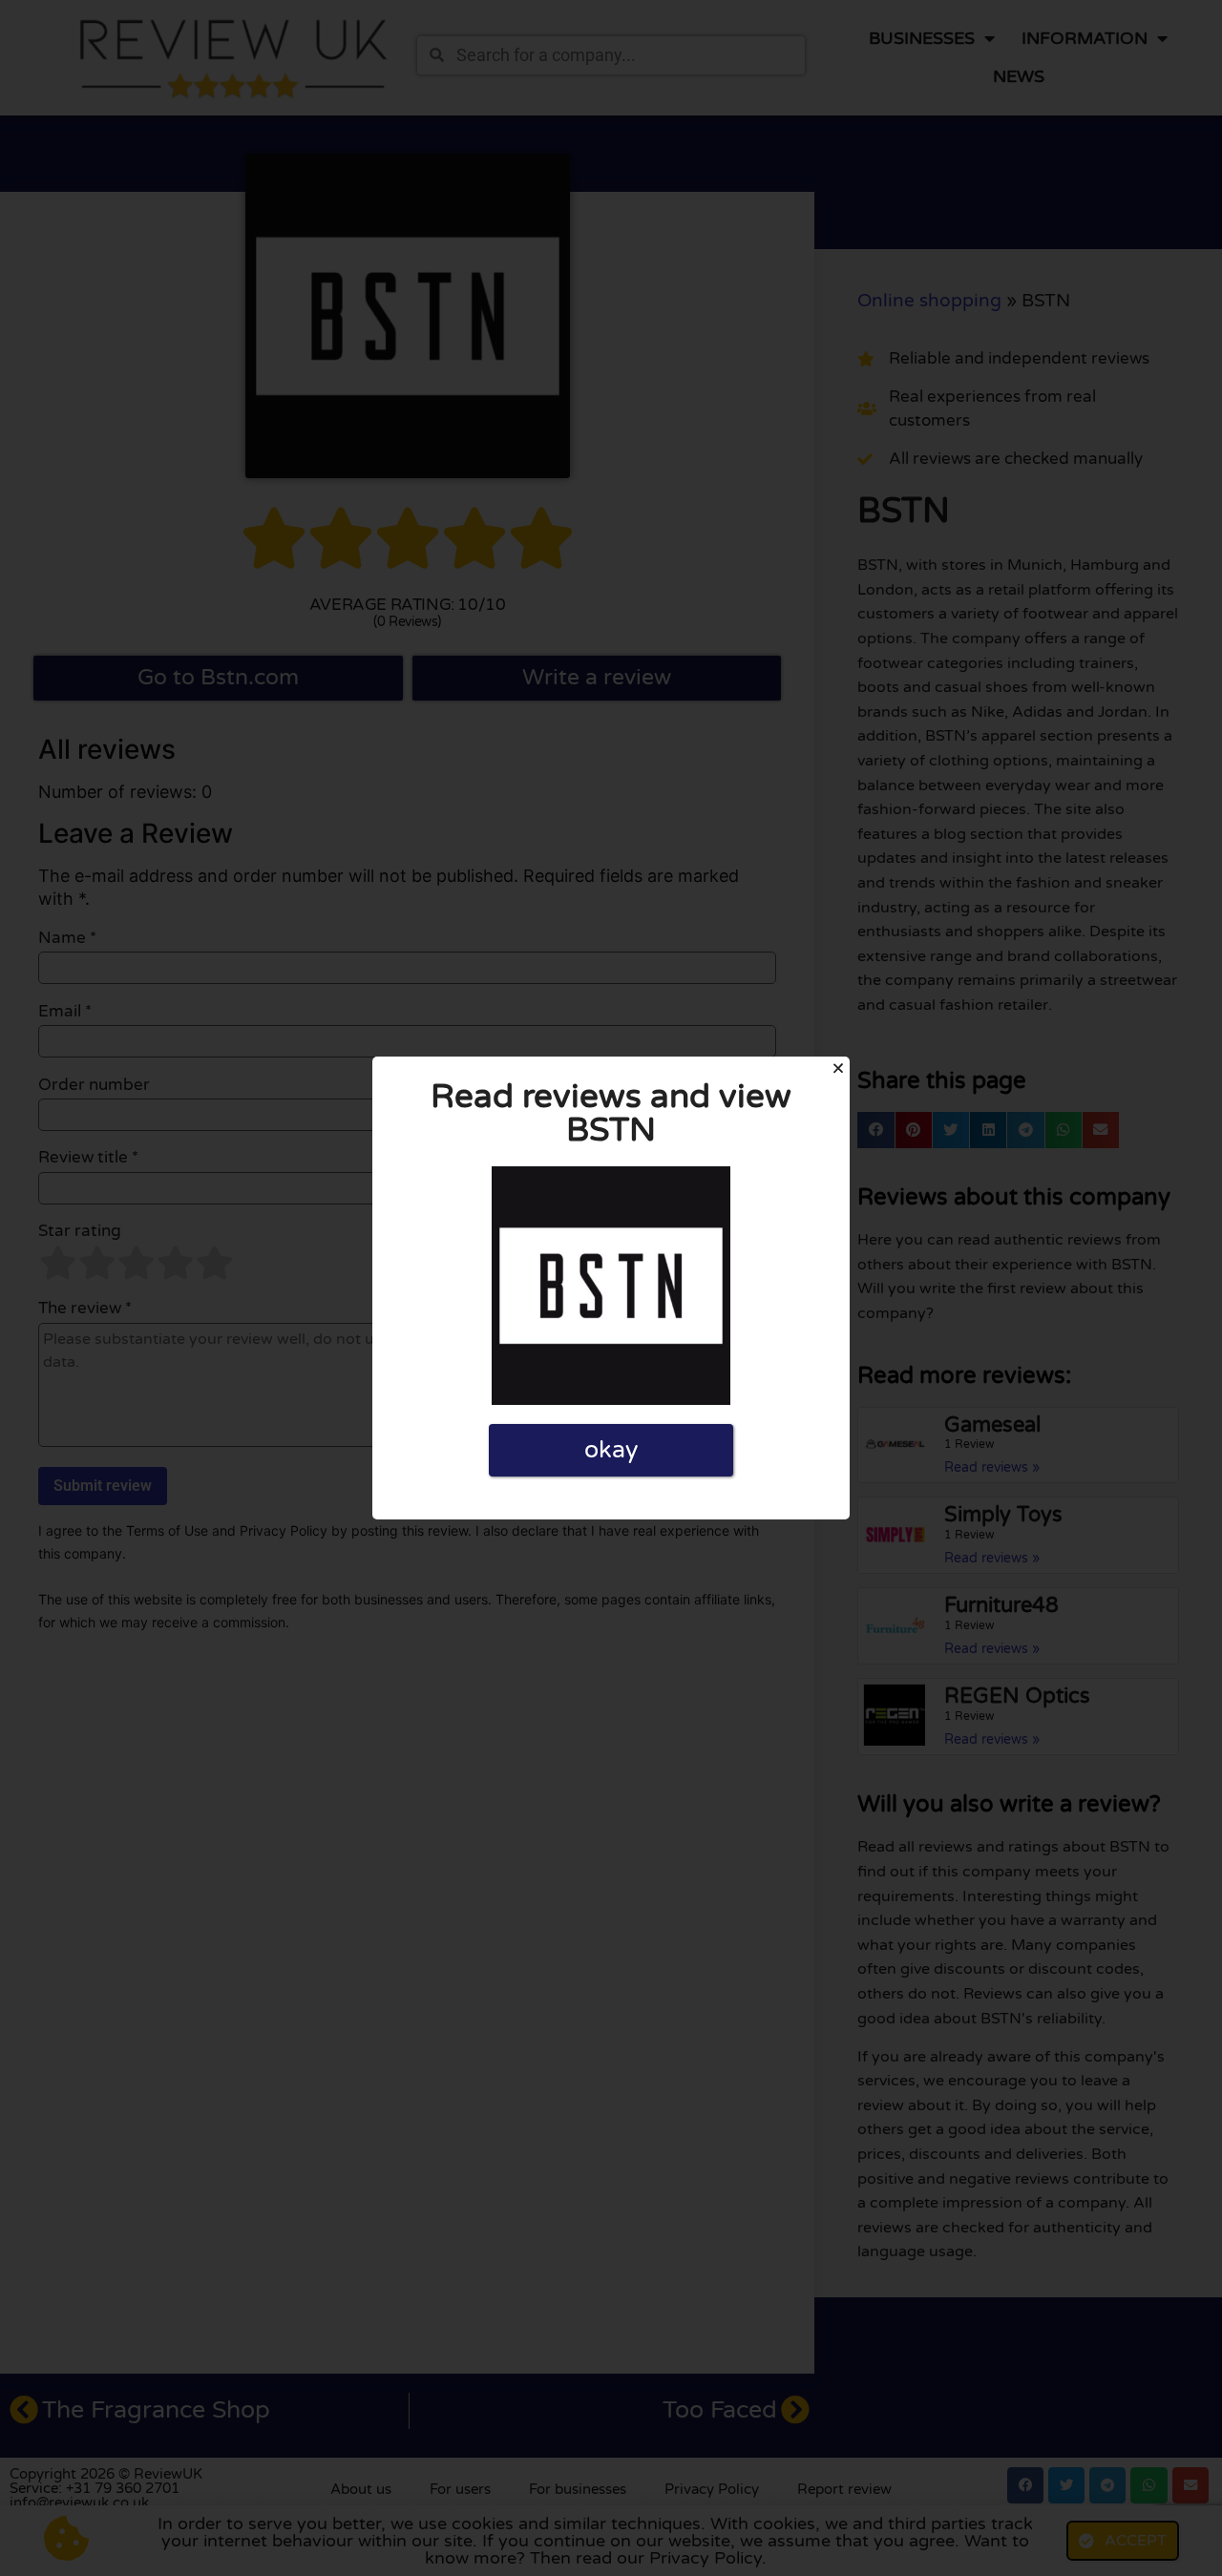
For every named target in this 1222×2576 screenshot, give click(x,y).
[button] (838, 1068)
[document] (611, 1288)
